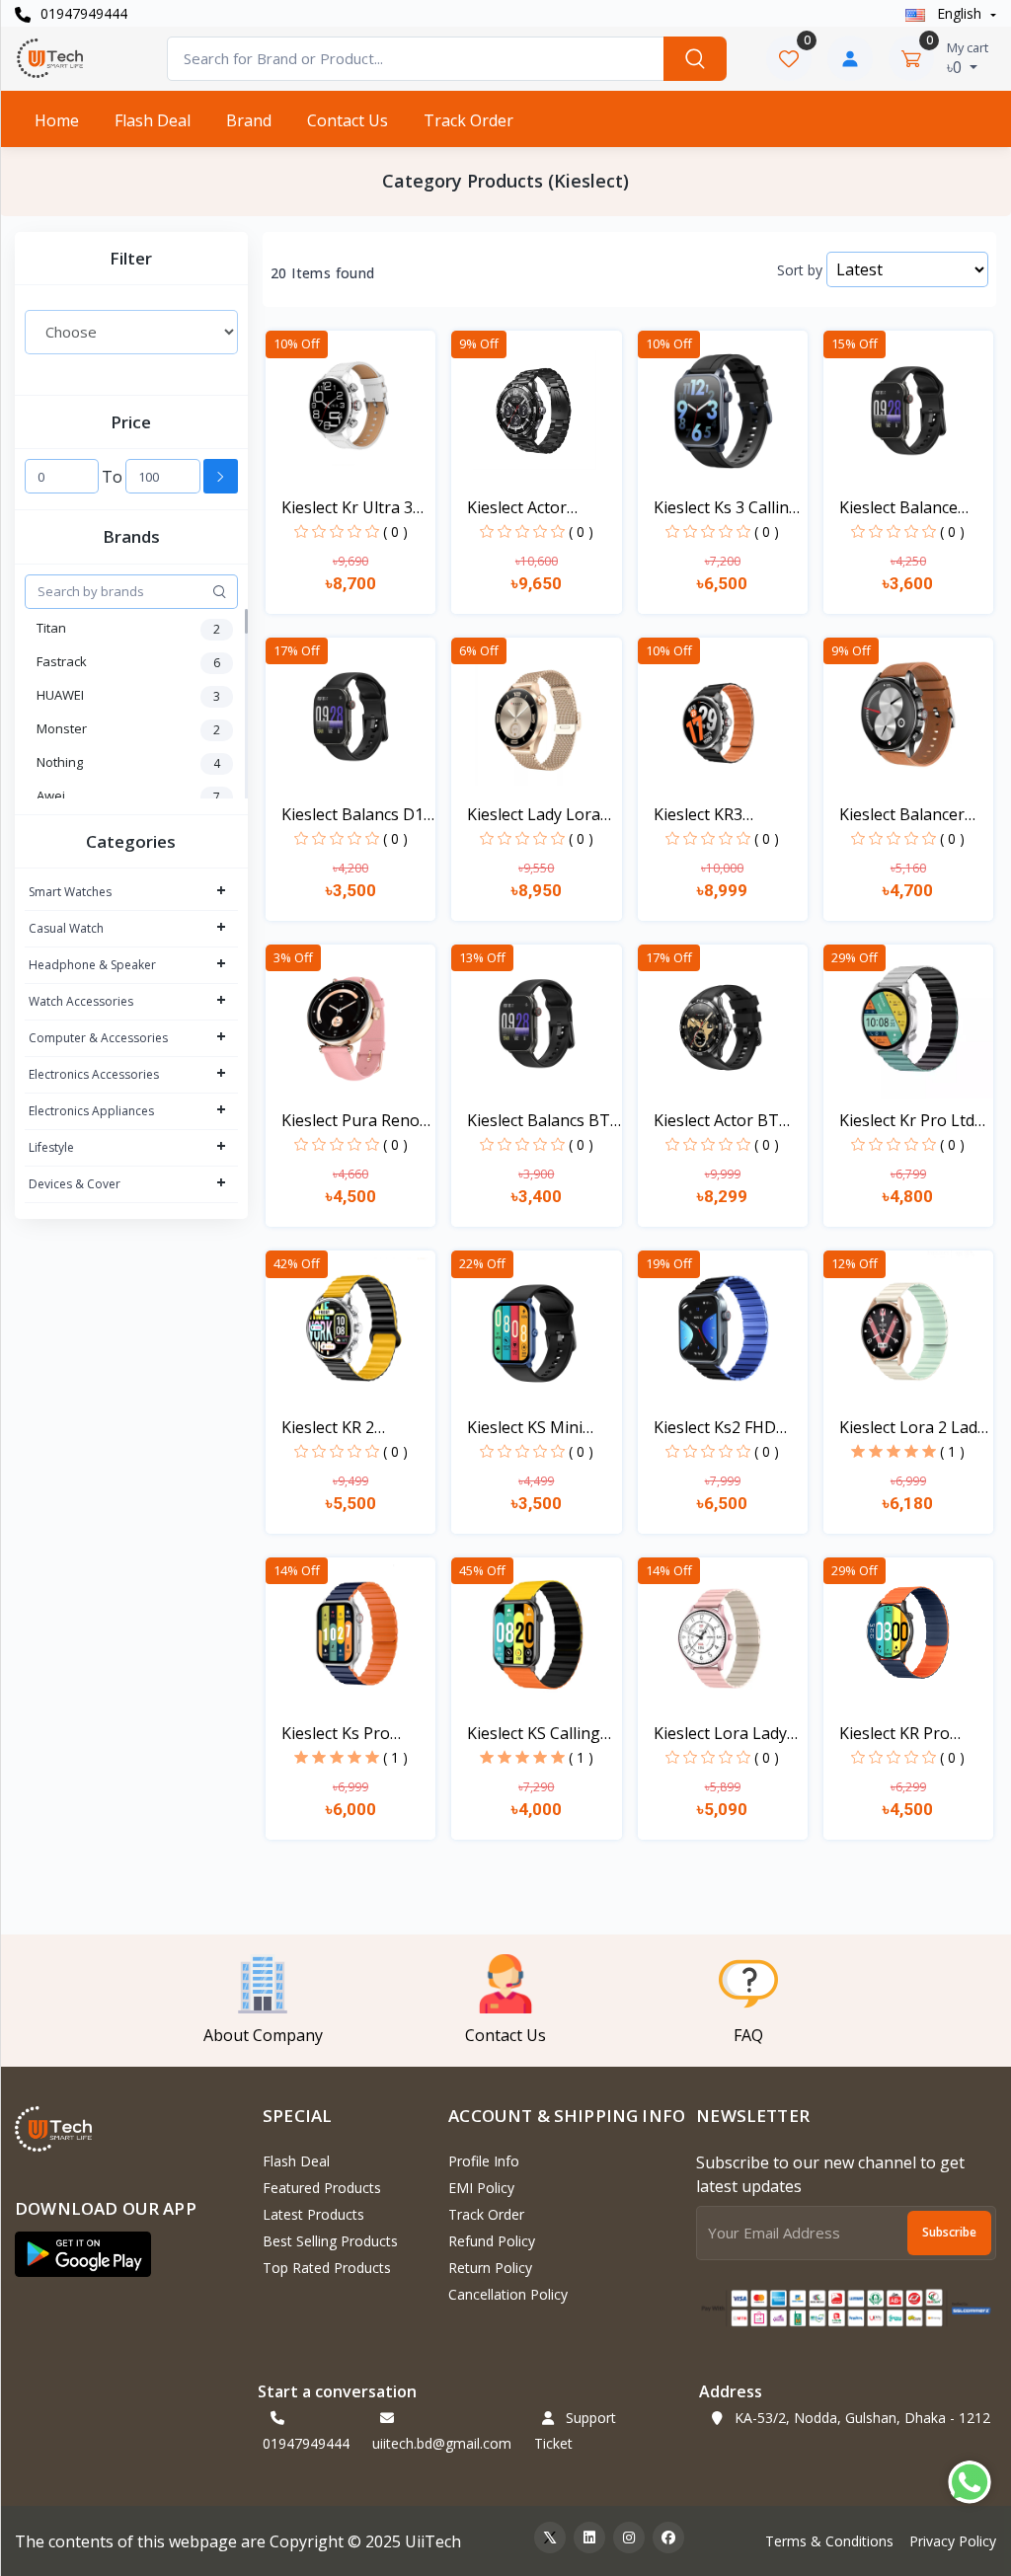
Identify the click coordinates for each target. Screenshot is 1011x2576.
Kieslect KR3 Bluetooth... (698, 815)
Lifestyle (51, 1147)
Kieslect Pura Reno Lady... (350, 1121)
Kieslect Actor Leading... (517, 508)
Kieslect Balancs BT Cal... (539, 1121)
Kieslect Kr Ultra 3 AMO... (347, 508)
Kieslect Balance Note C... (898, 508)
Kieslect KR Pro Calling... (894, 1734)
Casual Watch (66, 928)
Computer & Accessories (98, 1038)
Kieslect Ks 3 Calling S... (726, 508)
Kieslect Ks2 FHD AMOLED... (715, 1428)
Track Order (468, 120)
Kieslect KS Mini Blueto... (525, 1428)
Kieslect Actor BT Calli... (716, 1121)
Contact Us (348, 120)
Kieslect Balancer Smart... (902, 815)
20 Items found (323, 273)
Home (57, 120)
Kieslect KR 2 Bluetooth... (328, 1428)
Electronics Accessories (94, 1074)
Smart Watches (70, 892)
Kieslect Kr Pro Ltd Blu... (907, 1121)
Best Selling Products (330, 2241)
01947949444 (82, 13)
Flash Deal (153, 120)
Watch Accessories (81, 1001)
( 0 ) (395, 531)
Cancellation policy (508, 2294)
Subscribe (949, 2232)
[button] (83, 2254)
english (959, 13)
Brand (249, 120)
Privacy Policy (953, 2541)
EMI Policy (481, 2188)
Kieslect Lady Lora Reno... (534, 815)
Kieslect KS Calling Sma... (534, 1734)
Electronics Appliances (91, 1111)
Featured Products (322, 2188)
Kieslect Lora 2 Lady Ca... (912, 1428)
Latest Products (313, 2214)
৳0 (968, 58)
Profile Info (484, 2161)
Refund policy (492, 2241)
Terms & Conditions (829, 2541)
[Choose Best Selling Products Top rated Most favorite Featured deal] (131, 332)
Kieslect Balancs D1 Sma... (352, 815)
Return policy (490, 2268)
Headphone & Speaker (92, 965)
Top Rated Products (327, 2268)
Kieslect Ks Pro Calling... (336, 1734)
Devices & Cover (75, 1184)
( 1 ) (952, 1451)
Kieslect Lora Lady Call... (720, 1734)
